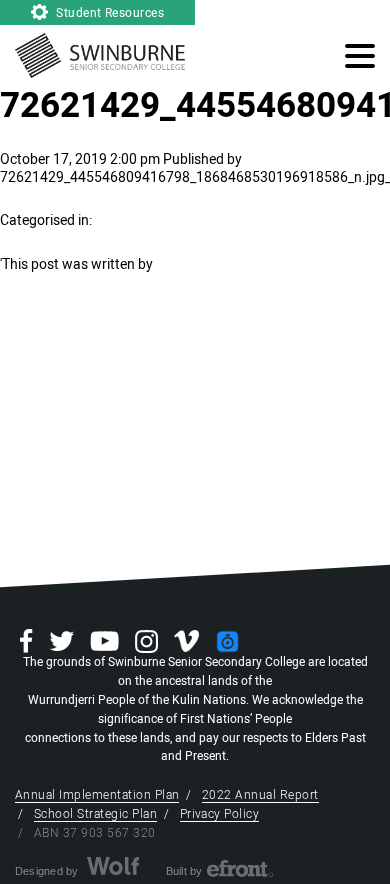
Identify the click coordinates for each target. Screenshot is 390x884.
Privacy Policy (220, 814)
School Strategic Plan (95, 814)
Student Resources (109, 13)
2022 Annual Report (260, 795)
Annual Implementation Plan (97, 795)
